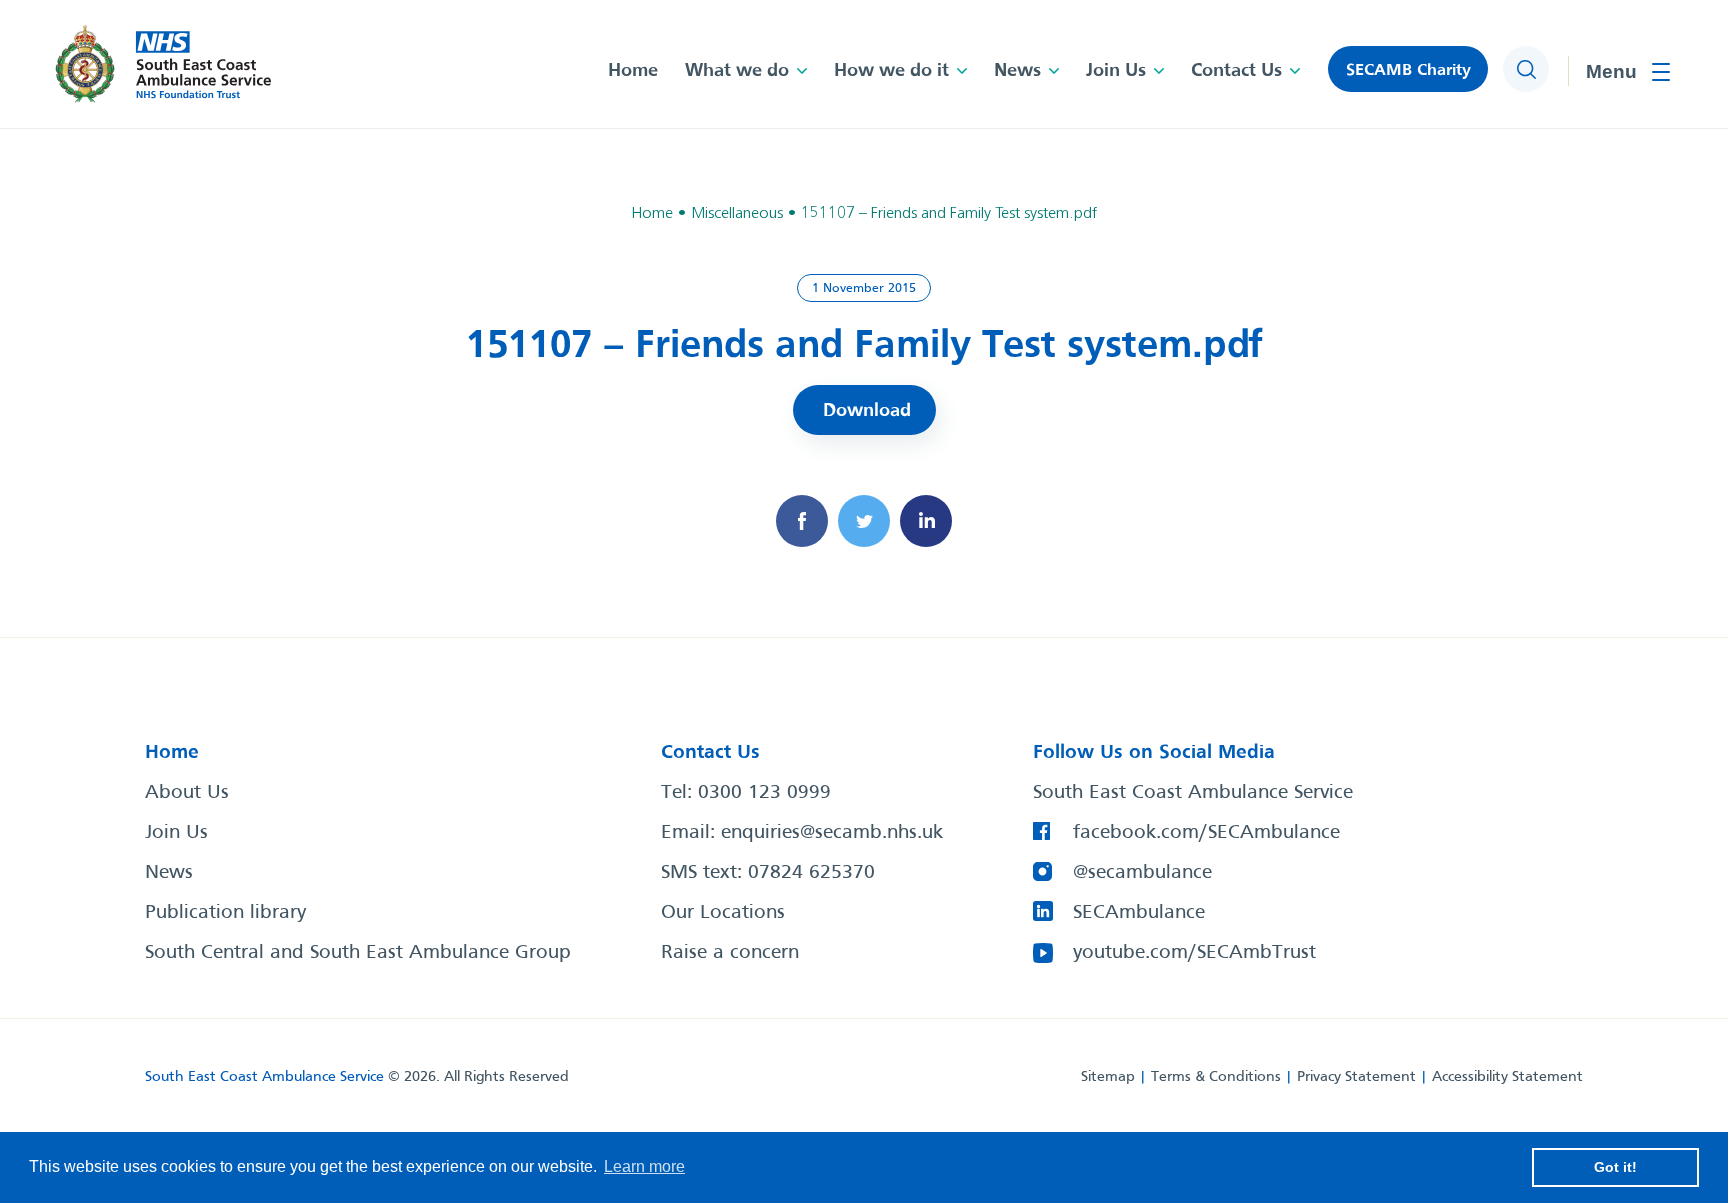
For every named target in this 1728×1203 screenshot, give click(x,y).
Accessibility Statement (1507, 1077)
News (1017, 71)
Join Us (1116, 71)
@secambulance (1142, 873)
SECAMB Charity (1408, 70)
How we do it (891, 71)
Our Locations (723, 913)
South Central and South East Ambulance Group (358, 953)
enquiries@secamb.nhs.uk (832, 833)
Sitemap (1108, 1077)
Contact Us (1236, 71)
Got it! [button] (1615, 1167)
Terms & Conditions (1216, 1077)
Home (633, 71)
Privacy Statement (1356, 1077)
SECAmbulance (1139, 913)
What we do (737, 71)
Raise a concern (730, 953)
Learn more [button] (644, 1166)
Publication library (225, 913)
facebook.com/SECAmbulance (1206, 833)
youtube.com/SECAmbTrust (1194, 953)
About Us (187, 793)
